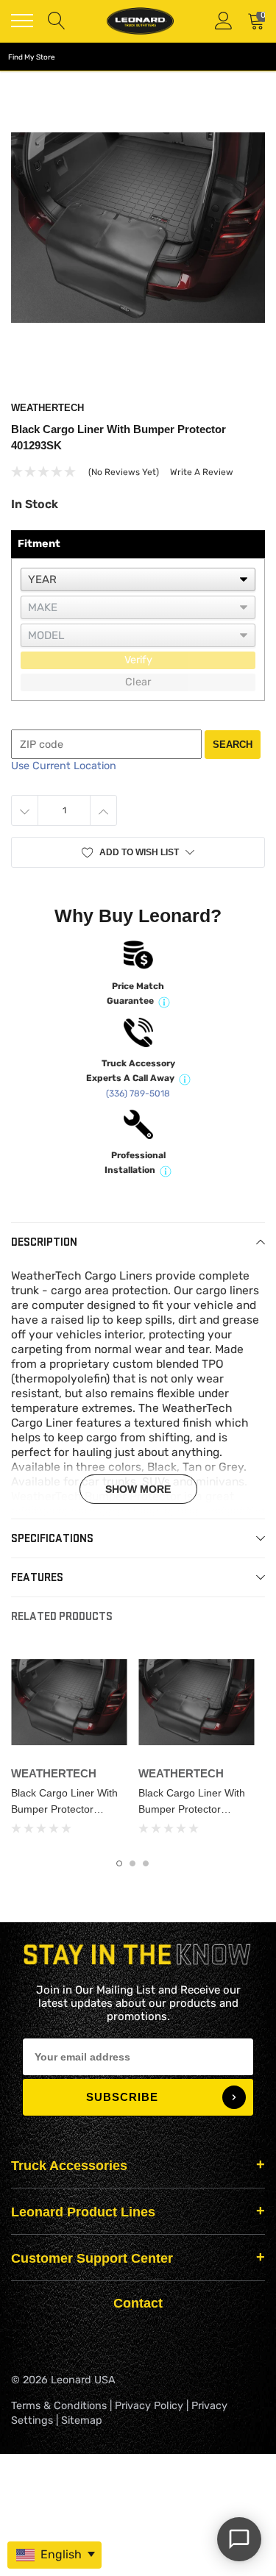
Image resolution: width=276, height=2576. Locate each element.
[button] (138, 852)
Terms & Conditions (59, 2406)
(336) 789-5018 (138, 1093)
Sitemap (82, 2420)
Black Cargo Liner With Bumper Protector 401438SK (192, 1809)
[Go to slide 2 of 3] (132, 1863)
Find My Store (32, 57)
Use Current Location (64, 766)
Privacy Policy (149, 2406)
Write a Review (202, 472)
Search (233, 745)
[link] (69, 1702)
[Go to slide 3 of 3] (146, 1863)
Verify (138, 660)
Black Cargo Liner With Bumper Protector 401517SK (64, 1809)
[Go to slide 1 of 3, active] (119, 1863)
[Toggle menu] (22, 21)
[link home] (140, 21)
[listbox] (138, 579)
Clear (138, 682)
